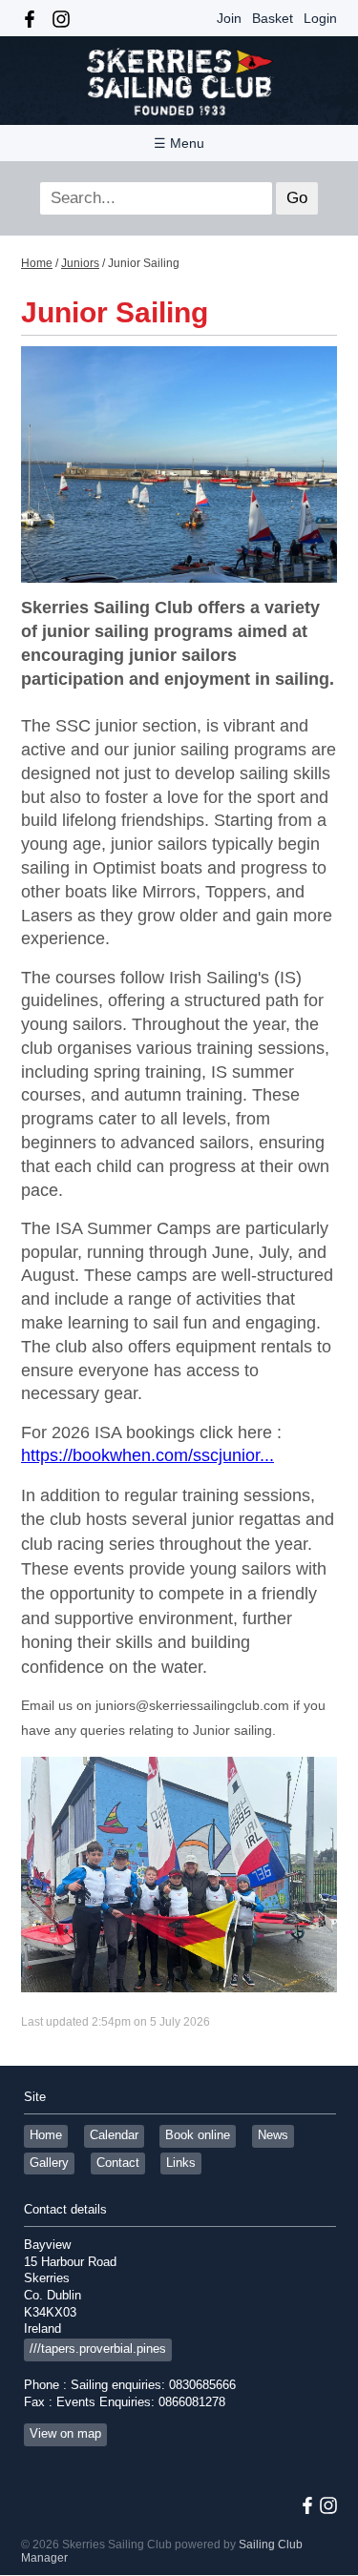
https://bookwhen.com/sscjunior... (147, 1455)
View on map (65, 2434)
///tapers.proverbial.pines (98, 2349)
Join (229, 18)
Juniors (80, 263)
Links (181, 2163)
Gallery (49, 2163)
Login (320, 18)
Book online (198, 2135)
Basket (273, 18)
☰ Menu (179, 143)
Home (37, 263)
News (273, 2135)
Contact (118, 2163)
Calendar (114, 2135)
